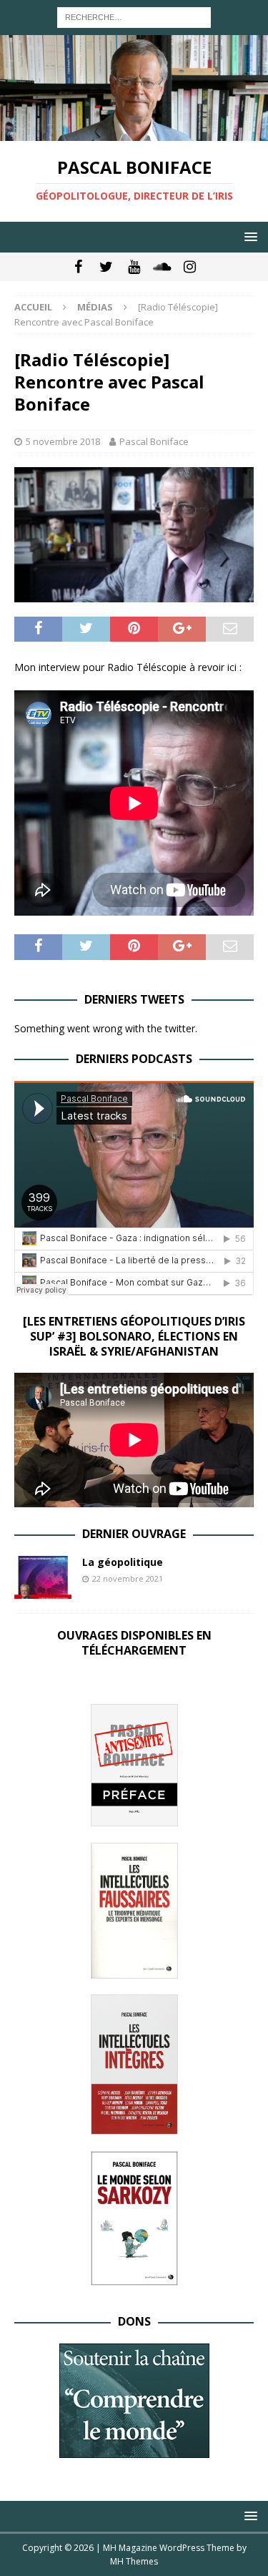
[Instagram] (190, 267)
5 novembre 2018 (63, 441)
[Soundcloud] (162, 267)
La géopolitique (123, 1562)
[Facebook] (78, 267)
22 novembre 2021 (128, 1578)
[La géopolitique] (43, 1577)
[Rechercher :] (134, 16)
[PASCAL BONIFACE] (134, 133)
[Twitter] (106, 267)
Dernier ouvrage (134, 1534)
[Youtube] (134, 267)
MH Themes (134, 2561)
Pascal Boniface (154, 441)
